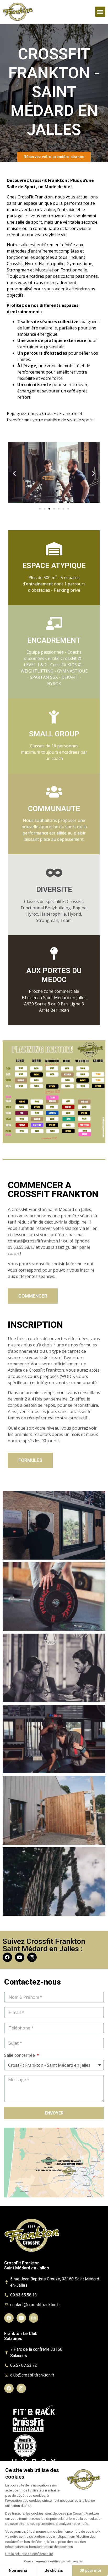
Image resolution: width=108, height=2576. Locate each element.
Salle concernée (20, 2056)
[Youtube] (20, 1957)
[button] (100, 12)
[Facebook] (7, 1957)
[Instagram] (32, 1957)
